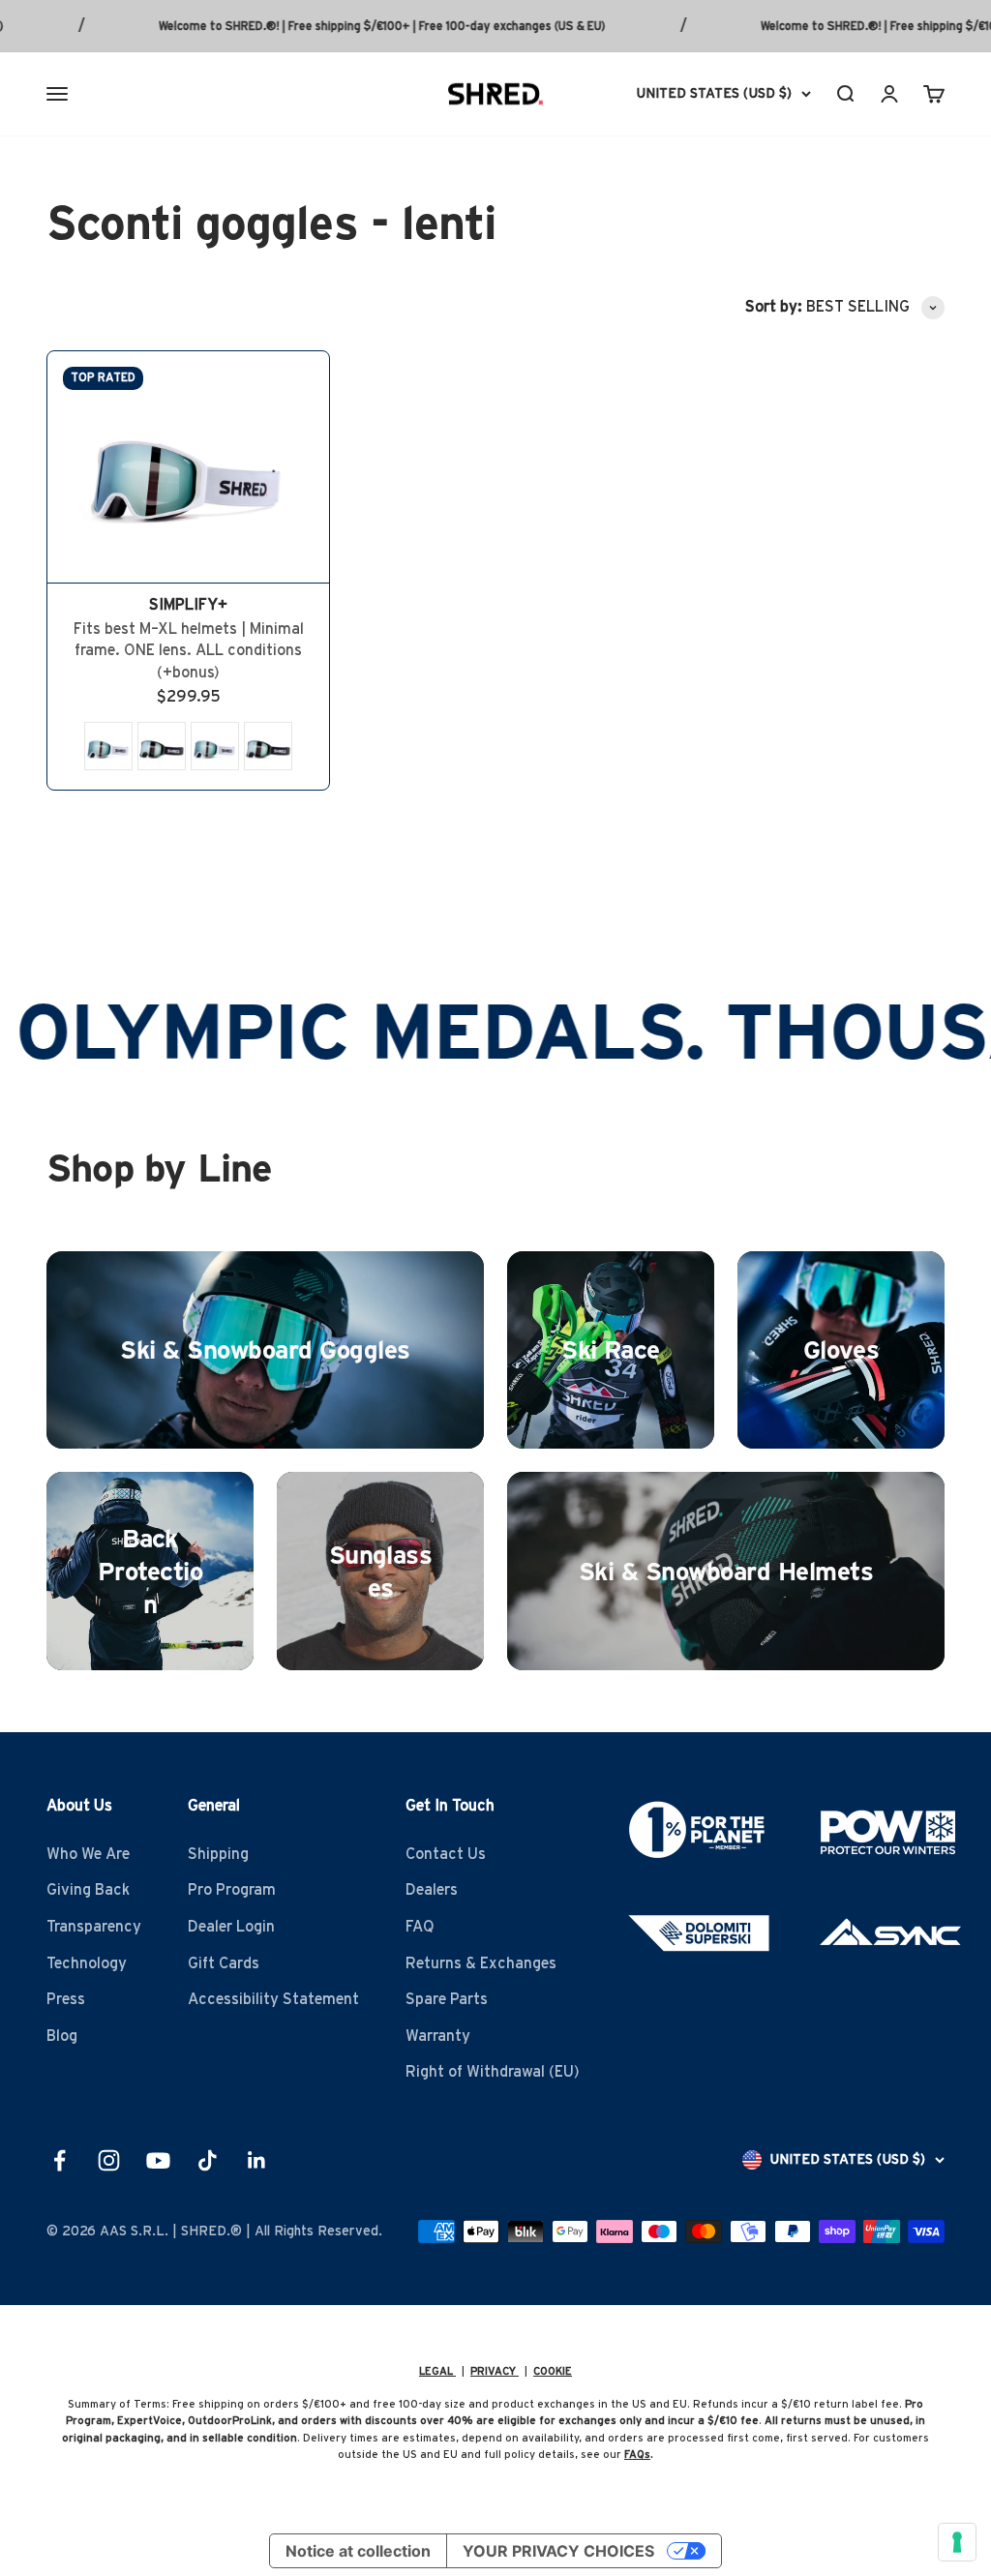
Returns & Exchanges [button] (481, 1963)
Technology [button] (87, 1963)
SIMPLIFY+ (188, 605)
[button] (108, 746)
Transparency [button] (94, 1927)
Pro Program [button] (232, 1890)
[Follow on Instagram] (109, 2160)
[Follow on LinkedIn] (257, 2160)
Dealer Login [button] (231, 1927)
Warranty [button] (438, 2036)
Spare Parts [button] (447, 1999)
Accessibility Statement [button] (273, 1999)
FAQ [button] (420, 1927)
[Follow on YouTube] (158, 2160)
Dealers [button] (432, 1890)
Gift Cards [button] (224, 1963)
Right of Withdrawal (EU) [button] (493, 2072)
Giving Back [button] (88, 1890)
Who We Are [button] (88, 1854)
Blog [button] (62, 2036)
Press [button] (66, 1999)
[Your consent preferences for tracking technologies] (957, 2542)
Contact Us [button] (446, 1854)
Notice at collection (358, 2551)
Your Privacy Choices (558, 2551)
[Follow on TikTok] (208, 2160)
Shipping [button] (218, 1854)
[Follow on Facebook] (60, 2160)
